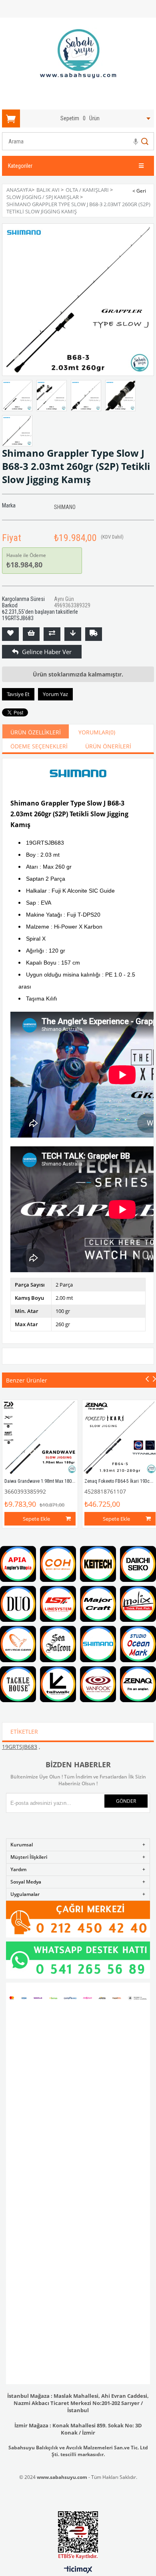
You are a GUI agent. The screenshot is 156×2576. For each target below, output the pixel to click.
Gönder (126, 1801)
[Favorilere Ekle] (10, 634)
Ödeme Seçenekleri (39, 746)
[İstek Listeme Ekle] (31, 634)
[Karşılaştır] (52, 634)
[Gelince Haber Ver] (10, 652)
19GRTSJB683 (20, 1747)
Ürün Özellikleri (36, 732)
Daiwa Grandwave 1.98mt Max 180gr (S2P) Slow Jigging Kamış (66, 1481)
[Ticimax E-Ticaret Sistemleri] (78, 2570)
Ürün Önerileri (108, 746)
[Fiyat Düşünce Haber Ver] (73, 634)
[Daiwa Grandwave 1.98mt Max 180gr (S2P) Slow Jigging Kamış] (40, 1438)
